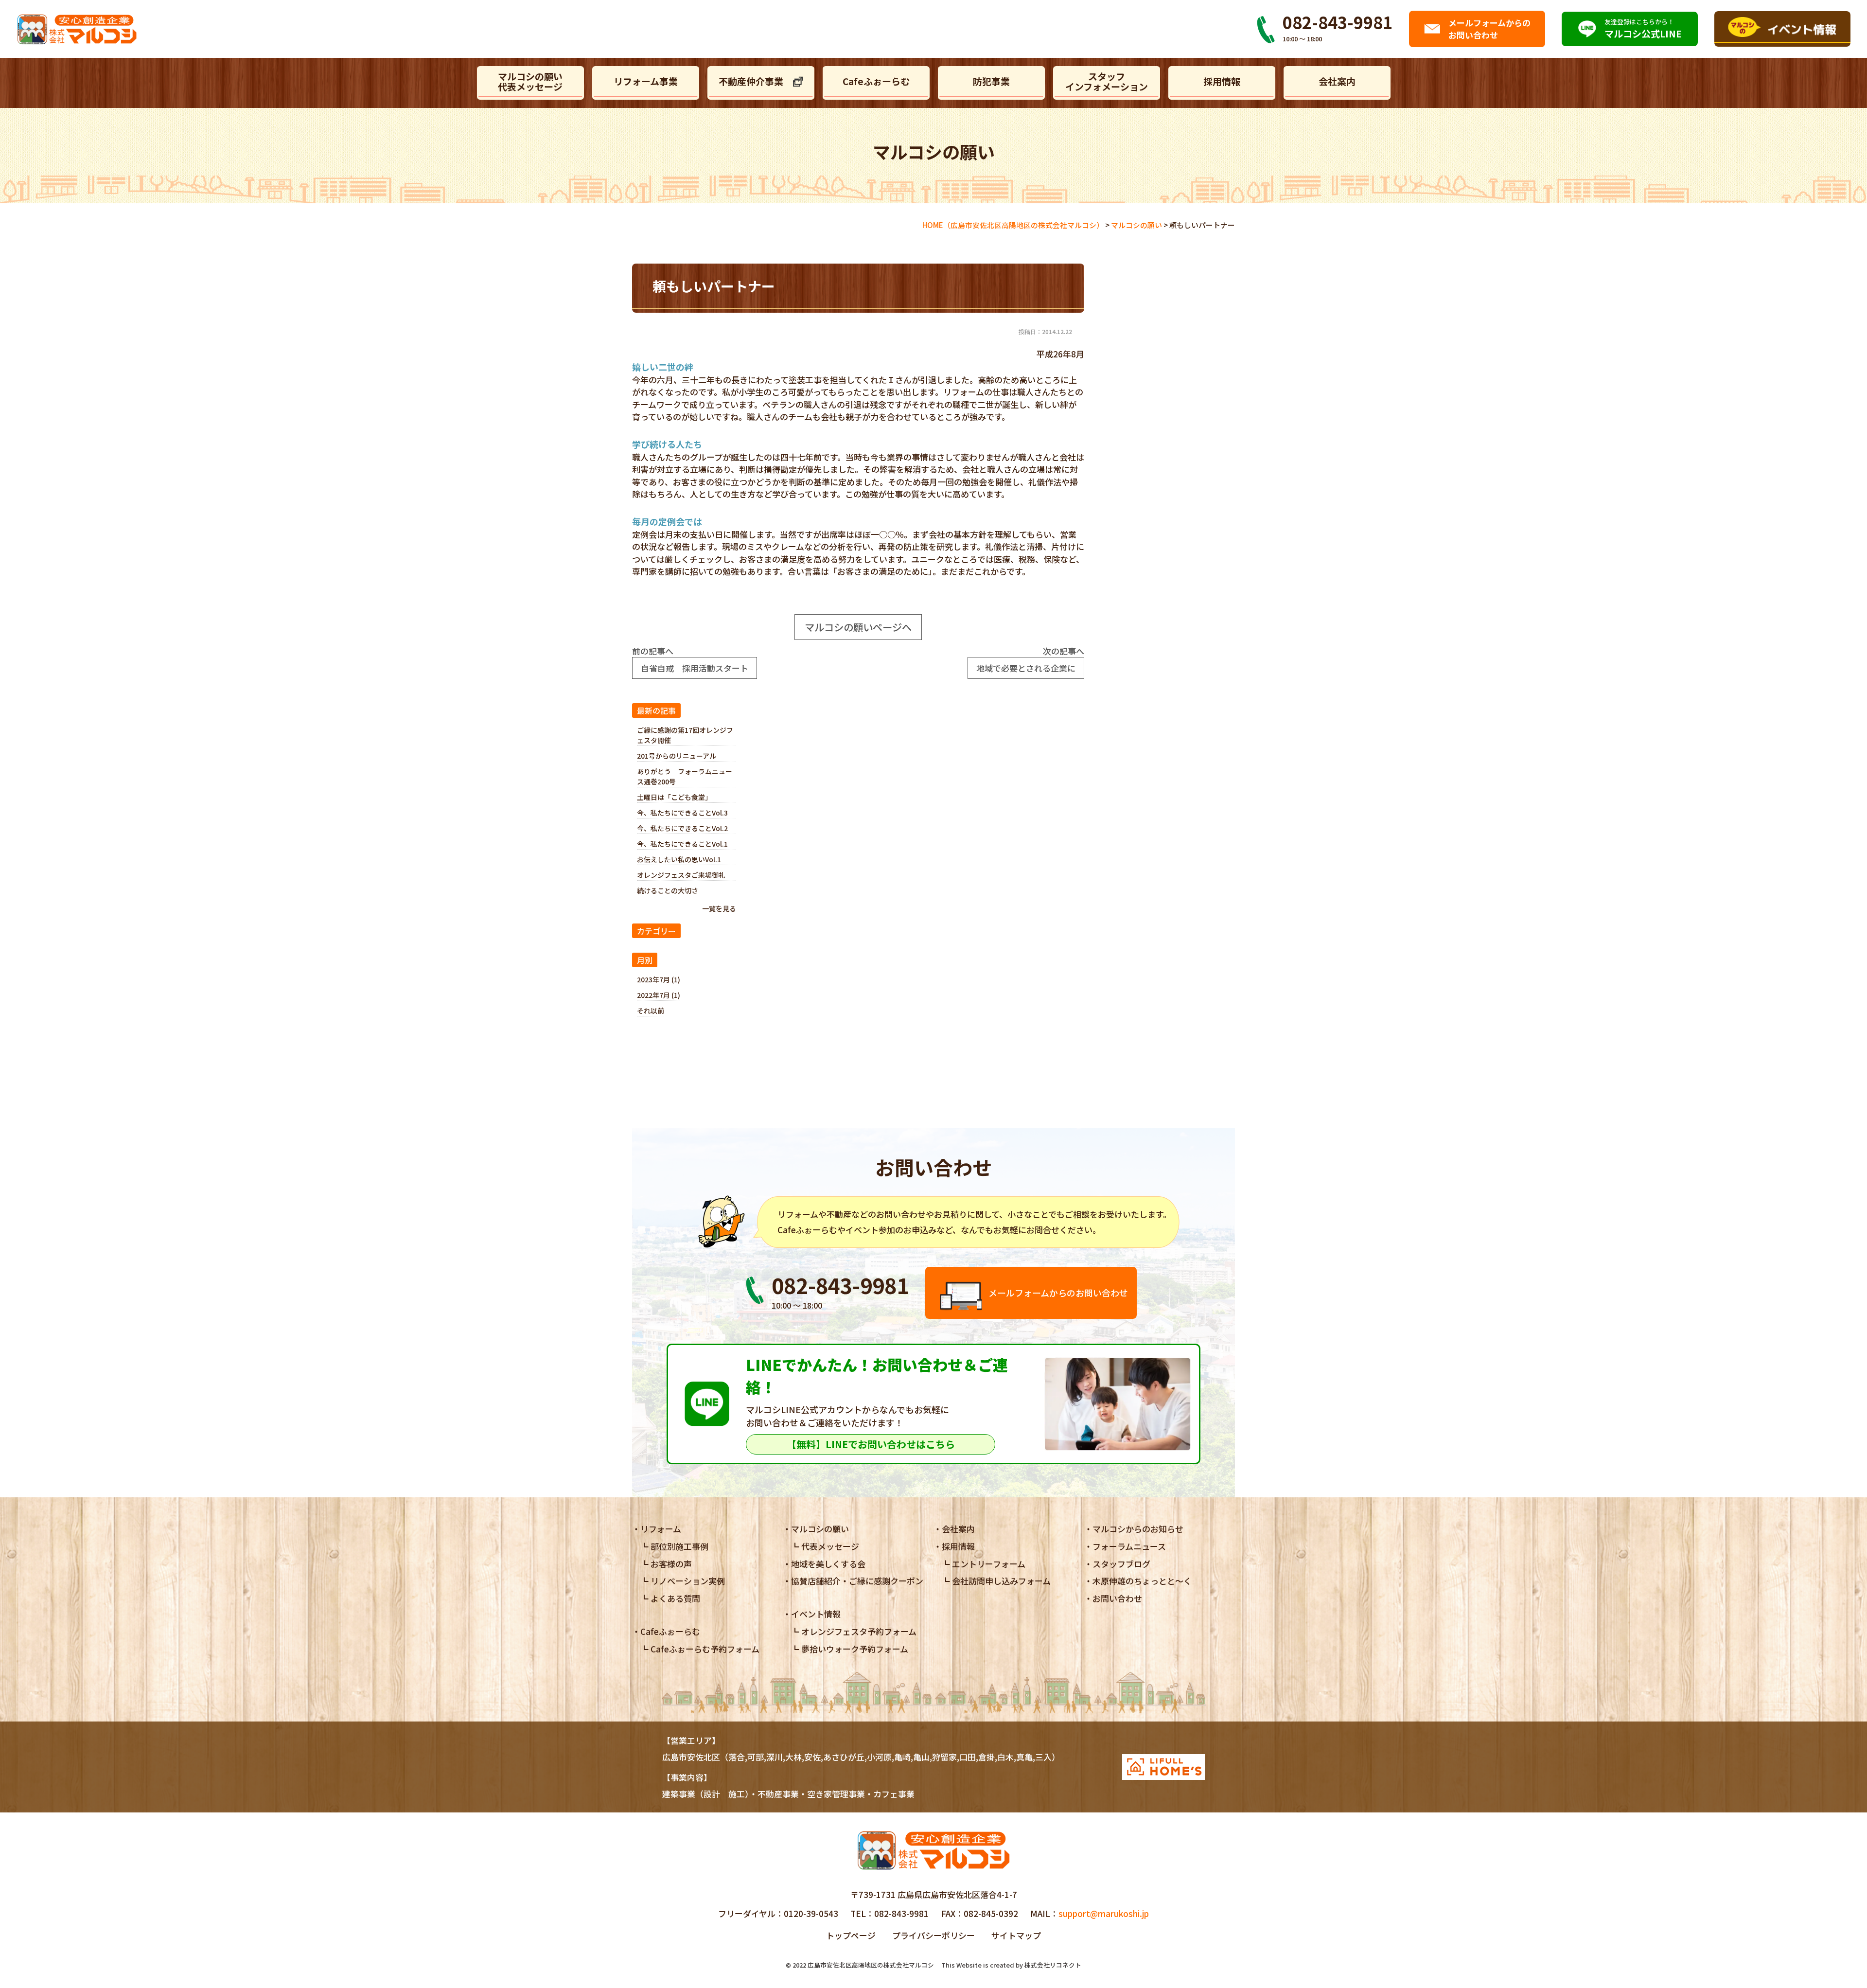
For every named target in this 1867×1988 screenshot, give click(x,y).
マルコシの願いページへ (858, 627)
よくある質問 (675, 1598)
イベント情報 (816, 1614)
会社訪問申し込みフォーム (1001, 1581)
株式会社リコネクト (1053, 1965)
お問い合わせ (1117, 1598)
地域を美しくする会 (828, 1564)
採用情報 (1222, 81)
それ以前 (651, 1011)
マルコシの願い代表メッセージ (530, 81)
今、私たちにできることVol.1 (682, 844)
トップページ (851, 1935)
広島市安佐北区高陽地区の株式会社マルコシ (871, 1965)
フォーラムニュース (1129, 1546)
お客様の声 (671, 1564)
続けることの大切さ (668, 890)
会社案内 (1337, 81)
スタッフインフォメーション (1107, 81)
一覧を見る (719, 908)
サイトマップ (1016, 1935)
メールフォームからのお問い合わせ (1058, 1293)
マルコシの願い (820, 1529)
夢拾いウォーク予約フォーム (855, 1649)
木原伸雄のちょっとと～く (1142, 1581)
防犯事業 (991, 81)
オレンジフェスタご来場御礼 (681, 875)
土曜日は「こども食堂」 (674, 797)
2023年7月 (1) (659, 979)
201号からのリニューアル (677, 756)
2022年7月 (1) (659, 995)
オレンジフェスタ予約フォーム (859, 1631)
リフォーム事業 (646, 81)
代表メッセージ (830, 1546)
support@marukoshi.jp (1104, 1913)
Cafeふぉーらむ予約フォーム (705, 1649)
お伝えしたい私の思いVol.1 (682, 859)
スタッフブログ (1121, 1564)
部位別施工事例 (679, 1546)
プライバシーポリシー (933, 1935)
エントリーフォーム (989, 1564)
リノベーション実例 (688, 1581)
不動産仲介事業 (751, 81)
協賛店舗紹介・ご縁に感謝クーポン (857, 1581)
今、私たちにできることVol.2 (682, 828)
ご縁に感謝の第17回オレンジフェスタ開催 (685, 735)
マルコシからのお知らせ (1138, 1529)
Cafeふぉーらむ (876, 81)
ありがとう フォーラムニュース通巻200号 (685, 776)
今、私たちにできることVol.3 (682, 813)
